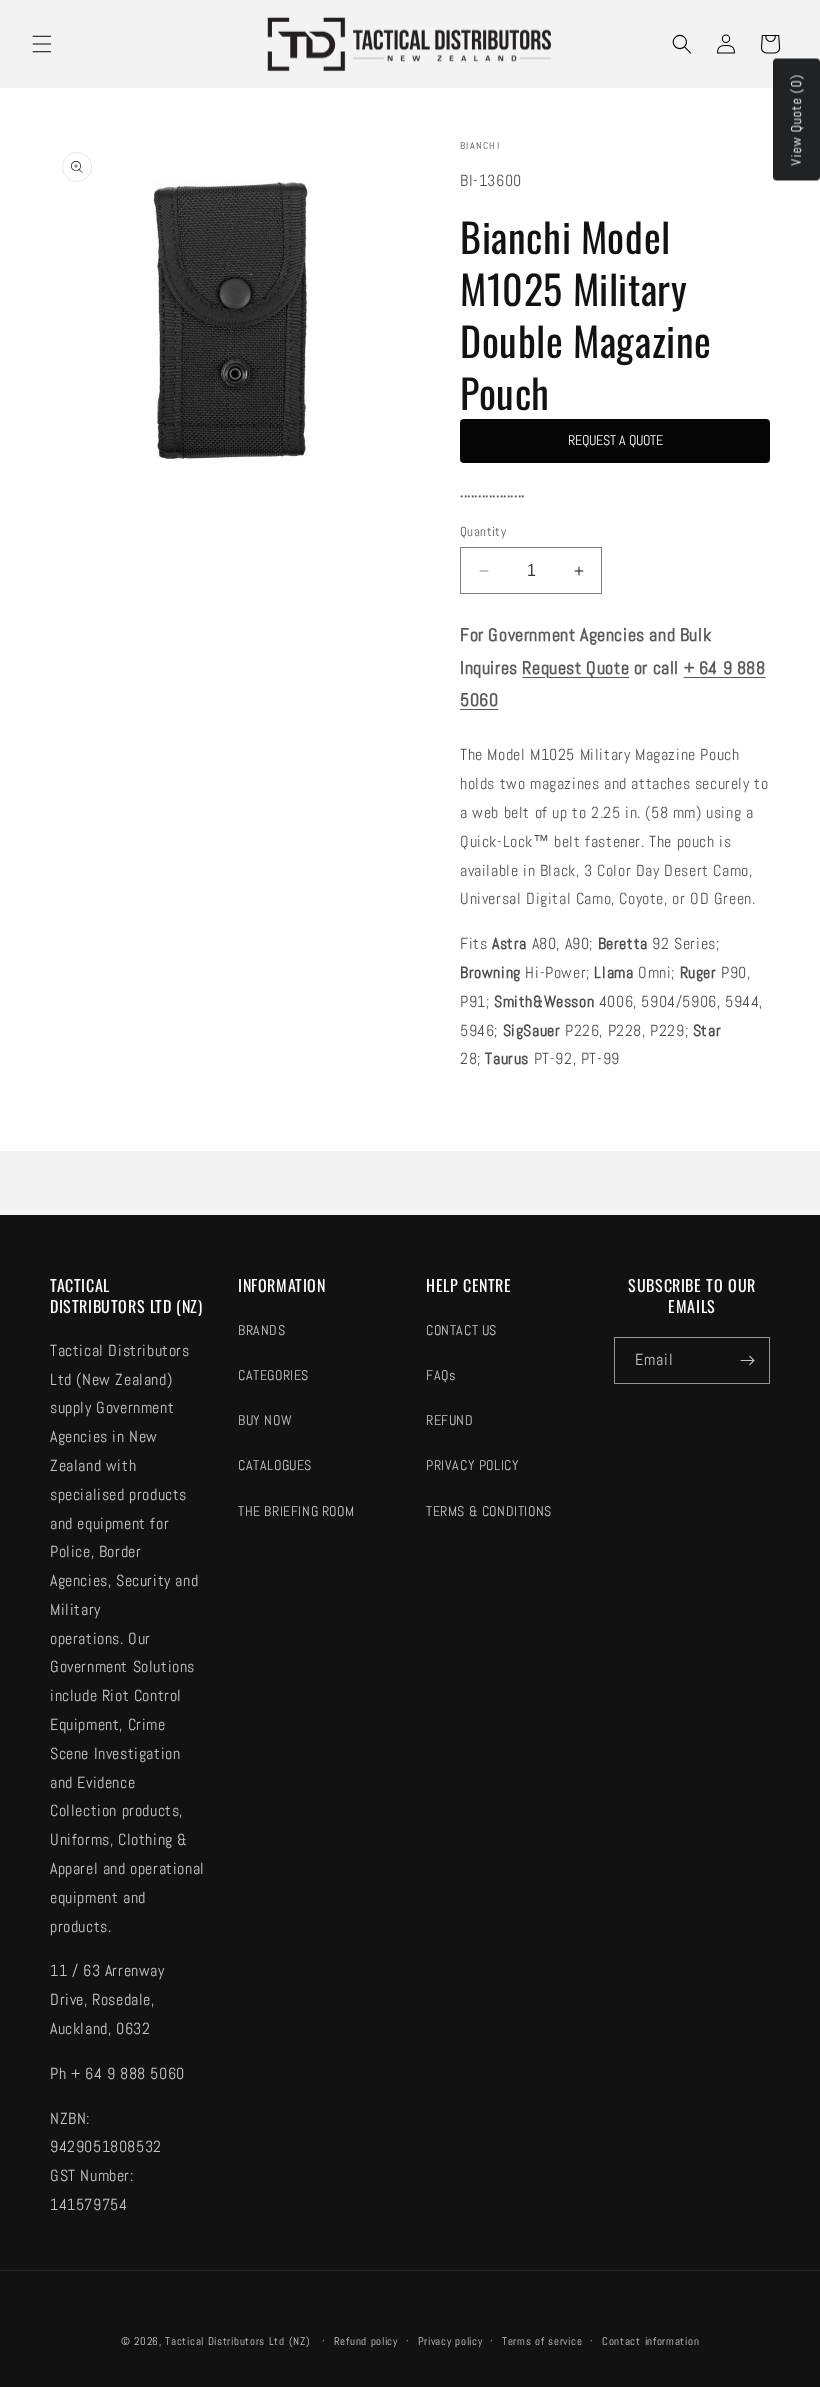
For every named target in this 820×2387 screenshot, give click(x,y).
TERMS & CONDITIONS (489, 1511)
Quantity (483, 531)
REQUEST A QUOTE (615, 440)
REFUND (450, 1420)
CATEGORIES (273, 1375)
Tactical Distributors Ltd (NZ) (237, 2341)
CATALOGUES (275, 1465)
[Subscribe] (747, 1360)
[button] (42, 44)
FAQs (440, 1375)
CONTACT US (461, 1330)
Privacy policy (450, 2341)
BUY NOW (265, 1420)
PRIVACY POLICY (472, 1465)
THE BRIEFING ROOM (296, 1511)
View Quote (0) (796, 120)
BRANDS (262, 1330)
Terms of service (542, 2341)
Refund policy (366, 2341)
